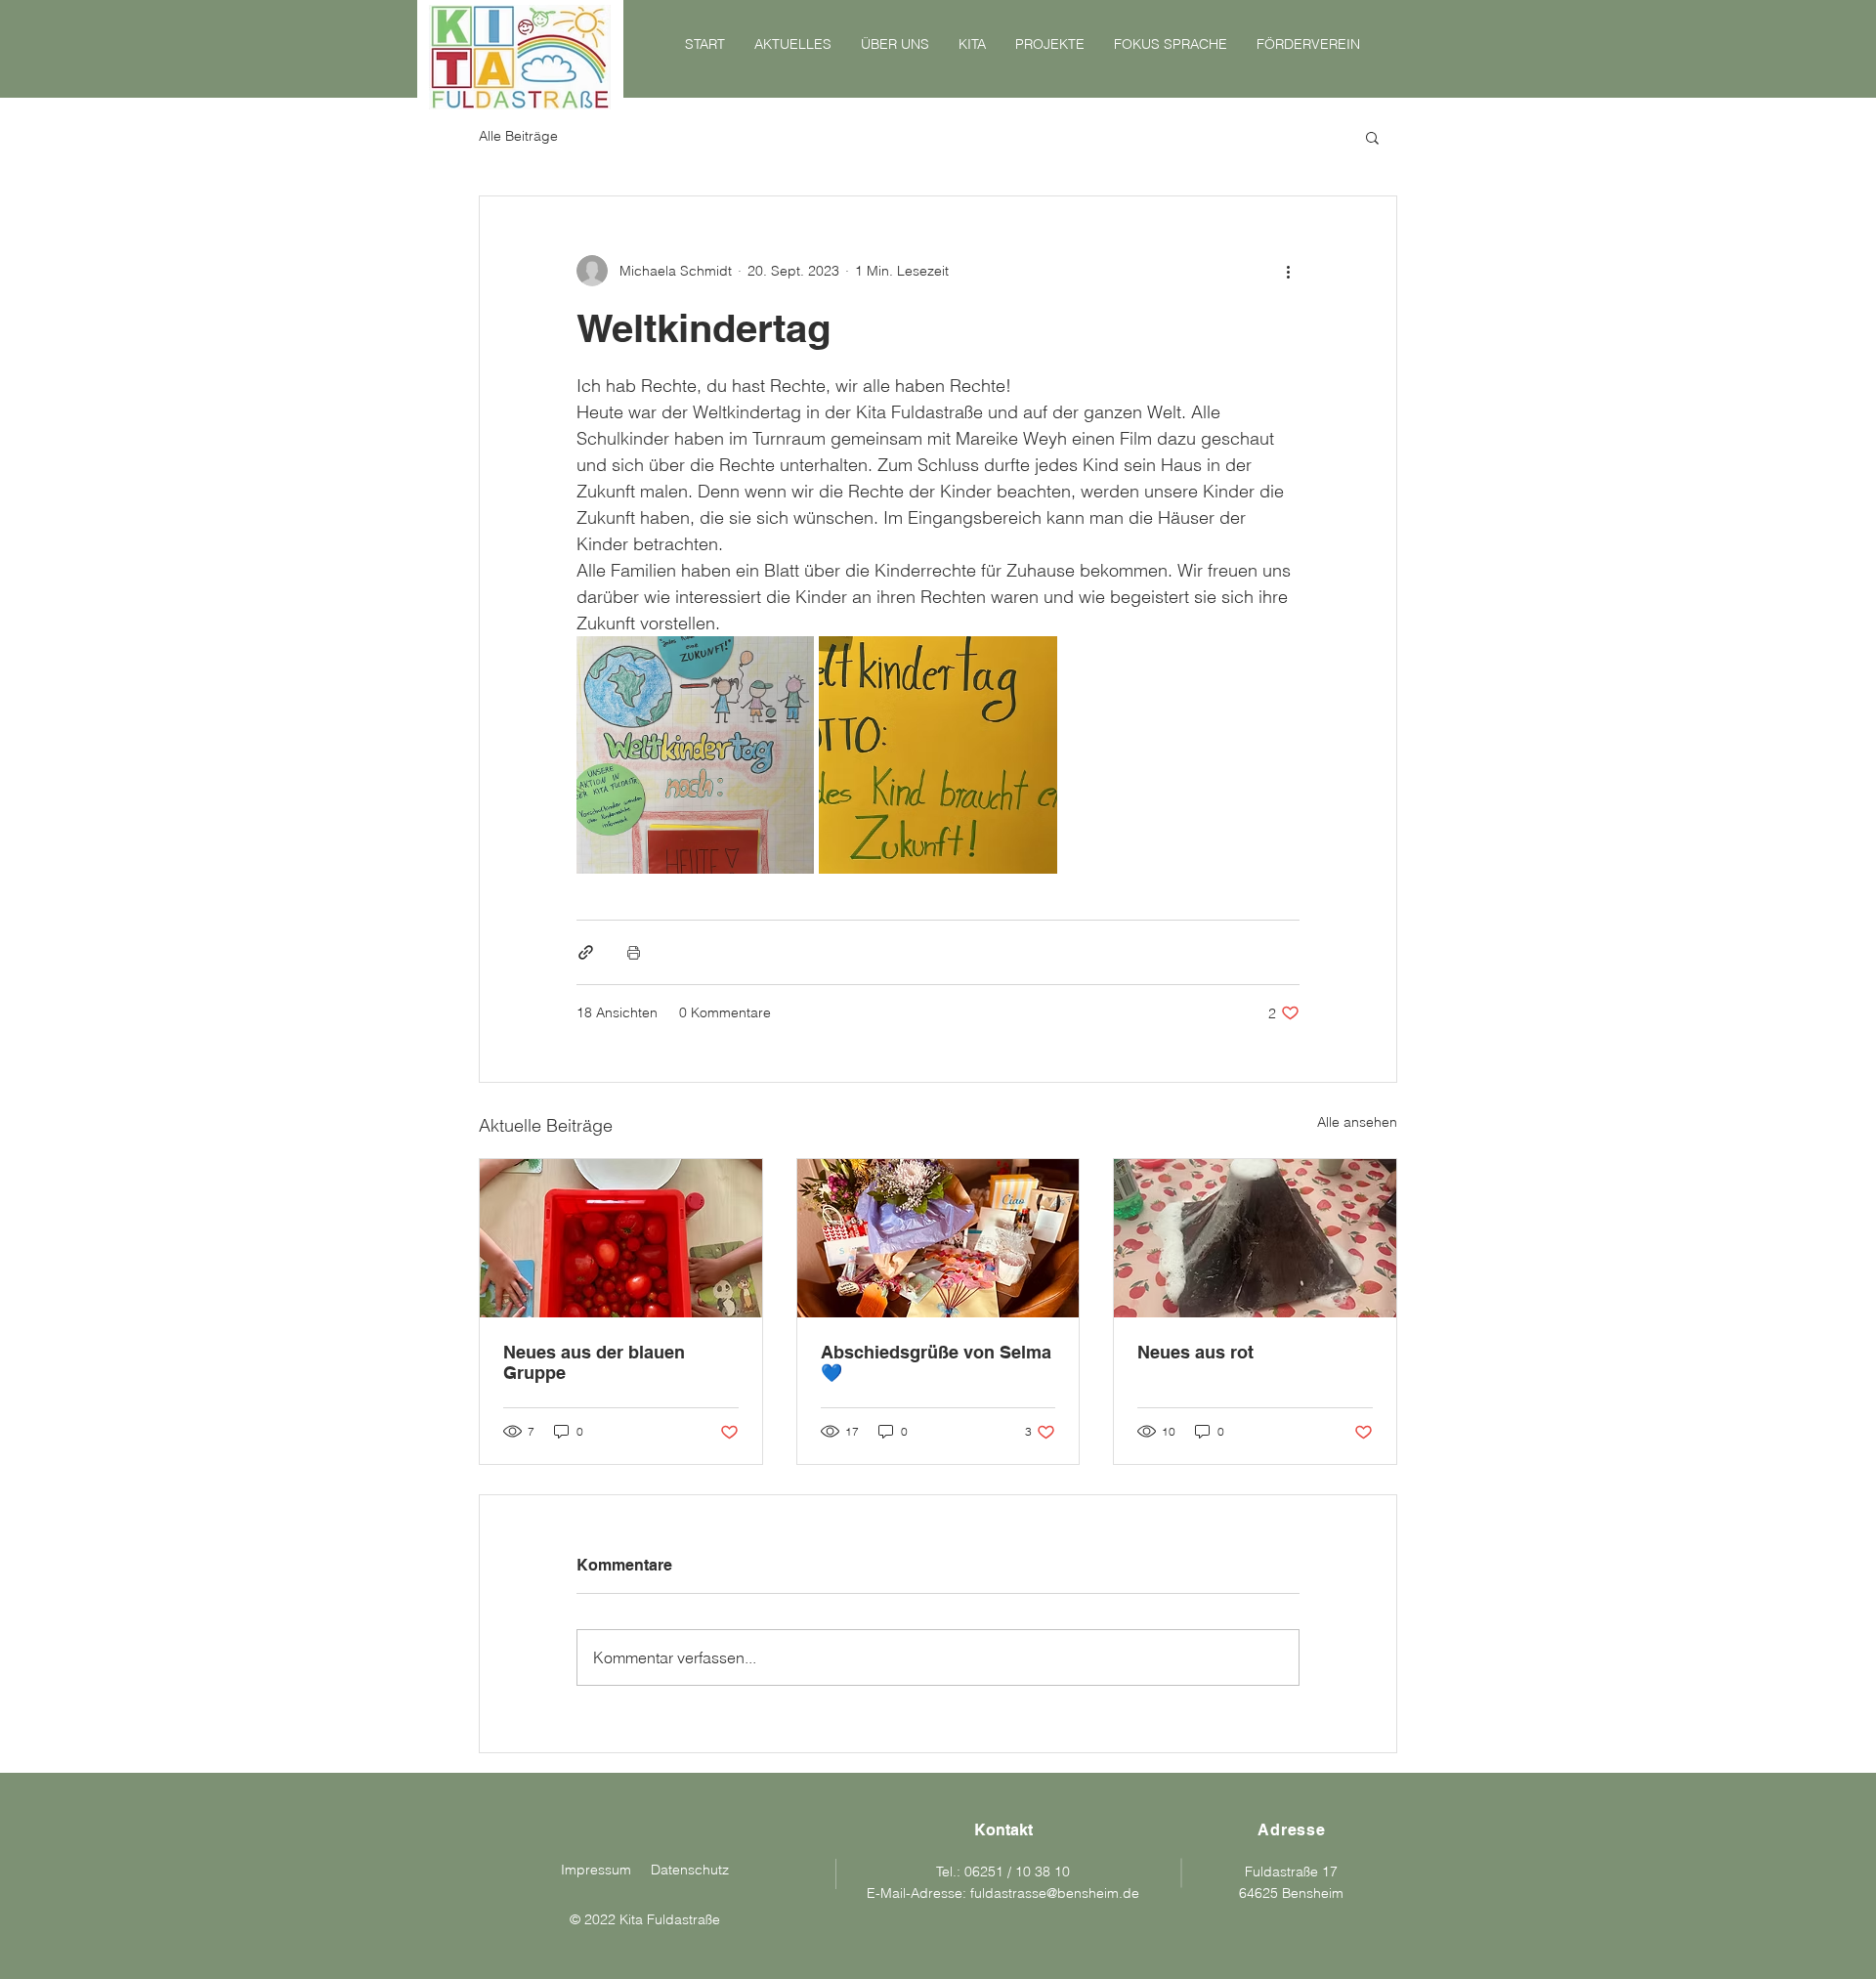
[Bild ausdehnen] (695, 755)
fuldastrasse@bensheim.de (1055, 1893)
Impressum (596, 1870)
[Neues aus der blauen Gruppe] (621, 1238)
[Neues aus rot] (1255, 1238)
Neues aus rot (1195, 1352)
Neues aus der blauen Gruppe (594, 1362)
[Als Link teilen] (586, 952)
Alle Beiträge (518, 136)
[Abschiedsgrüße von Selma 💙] (938, 1238)
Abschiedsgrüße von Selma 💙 (936, 1362)
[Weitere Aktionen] (1288, 271)
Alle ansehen (1357, 1122)
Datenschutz (690, 1870)
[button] (1372, 137)
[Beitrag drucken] (634, 952)
